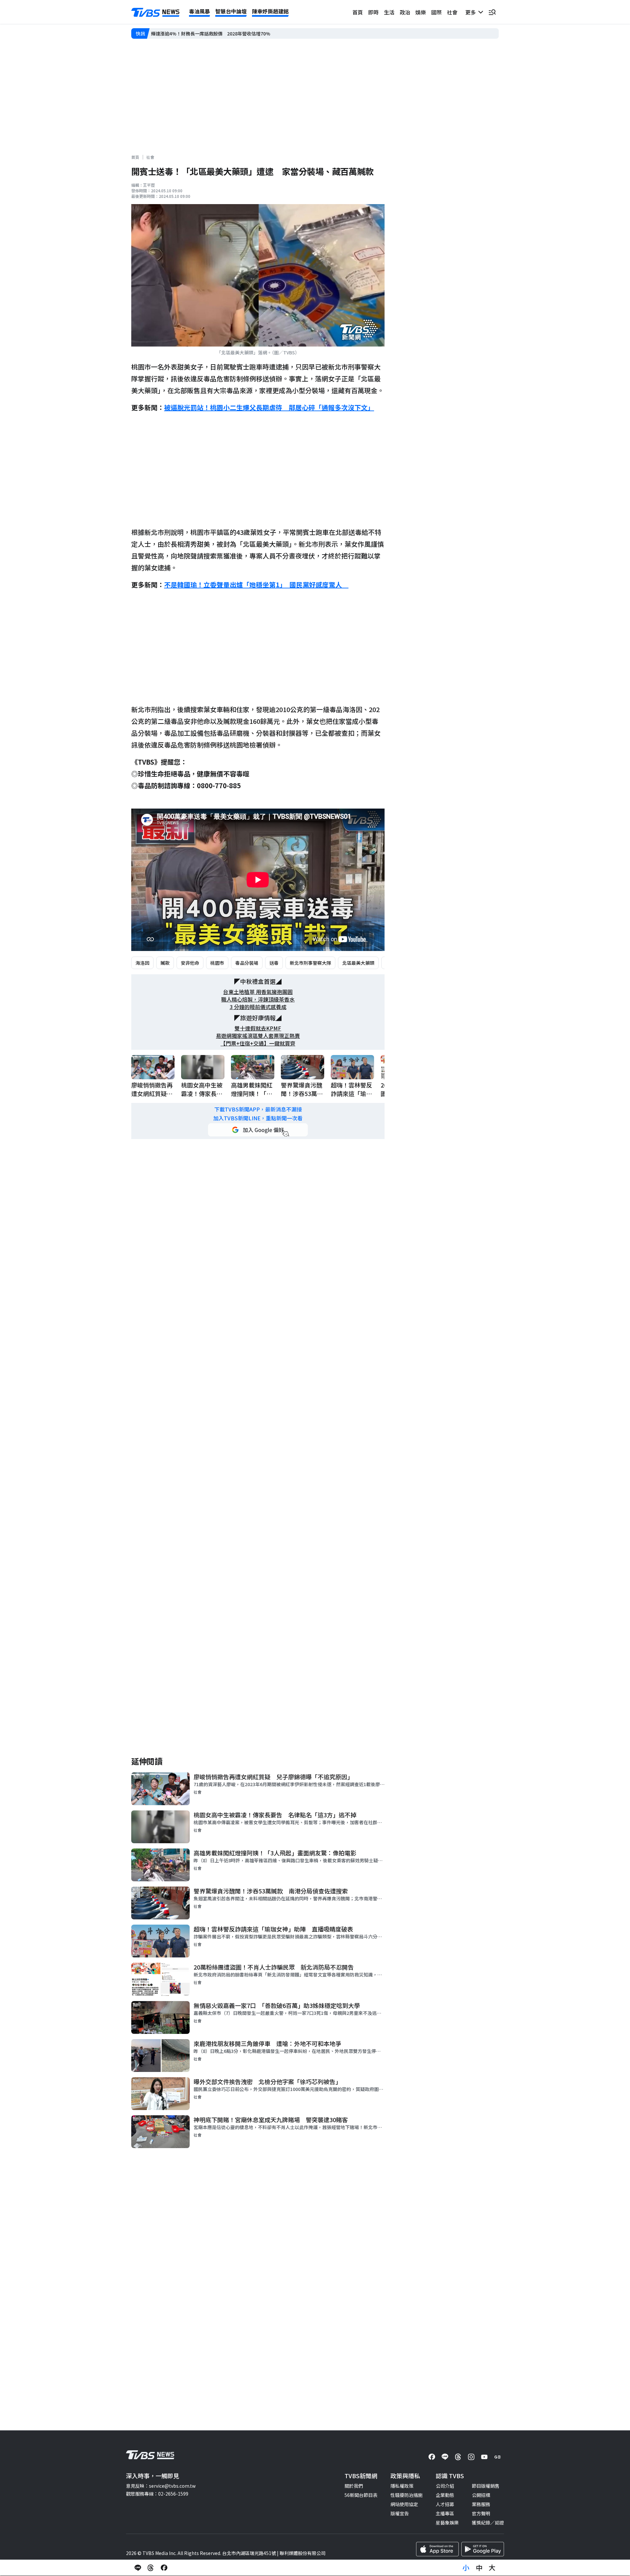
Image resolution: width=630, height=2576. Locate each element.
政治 (405, 12)
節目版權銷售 (486, 2486)
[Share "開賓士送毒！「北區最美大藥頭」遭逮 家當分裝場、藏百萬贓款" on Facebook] (164, 2568)
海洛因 (142, 963)
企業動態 (445, 2495)
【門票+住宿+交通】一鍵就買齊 (258, 1043)
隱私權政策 (402, 2486)
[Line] (445, 2457)
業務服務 (481, 2504)
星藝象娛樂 (447, 2523)
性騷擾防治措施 (407, 2495)
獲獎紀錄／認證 (488, 2523)
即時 (373, 12)
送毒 (274, 963)
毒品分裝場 (247, 963)
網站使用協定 (404, 2504)
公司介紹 (445, 2486)
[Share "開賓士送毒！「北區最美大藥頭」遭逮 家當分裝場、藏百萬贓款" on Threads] (151, 2568)
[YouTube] (484, 2457)
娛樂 (421, 12)
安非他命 (190, 963)
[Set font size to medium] (479, 2568)
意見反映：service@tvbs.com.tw (161, 2486)
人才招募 (445, 2504)
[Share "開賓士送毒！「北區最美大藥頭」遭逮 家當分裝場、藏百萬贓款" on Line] (138, 2568)
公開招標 (481, 2495)
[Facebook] (432, 2457)
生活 (389, 12)
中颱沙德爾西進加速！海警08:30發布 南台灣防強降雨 (207, 34)
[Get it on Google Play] (483, 2549)
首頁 (358, 12)
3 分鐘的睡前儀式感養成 (258, 1007)
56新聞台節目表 (361, 2495)
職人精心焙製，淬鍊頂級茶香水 (258, 999)
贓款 (165, 963)
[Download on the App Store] (437, 2549)
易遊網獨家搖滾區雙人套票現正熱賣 (258, 1036)
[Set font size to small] (466, 2568)
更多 (472, 12)
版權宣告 (400, 2513)
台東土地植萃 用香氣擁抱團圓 (258, 992)
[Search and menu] (492, 12)
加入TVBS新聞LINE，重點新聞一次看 (258, 1118)
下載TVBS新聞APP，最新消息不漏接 (258, 1109)
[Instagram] (471, 2457)
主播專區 (445, 2513)
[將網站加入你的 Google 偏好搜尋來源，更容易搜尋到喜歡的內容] (258, 1130)
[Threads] (458, 2457)
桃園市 (217, 963)
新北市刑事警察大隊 (310, 963)
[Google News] (497, 2457)
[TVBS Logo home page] (156, 12)
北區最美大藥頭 (358, 963)
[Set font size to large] (492, 2568)
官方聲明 (481, 2513)
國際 (436, 12)
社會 (452, 12)
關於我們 (354, 2486)
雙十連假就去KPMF (258, 1028)
